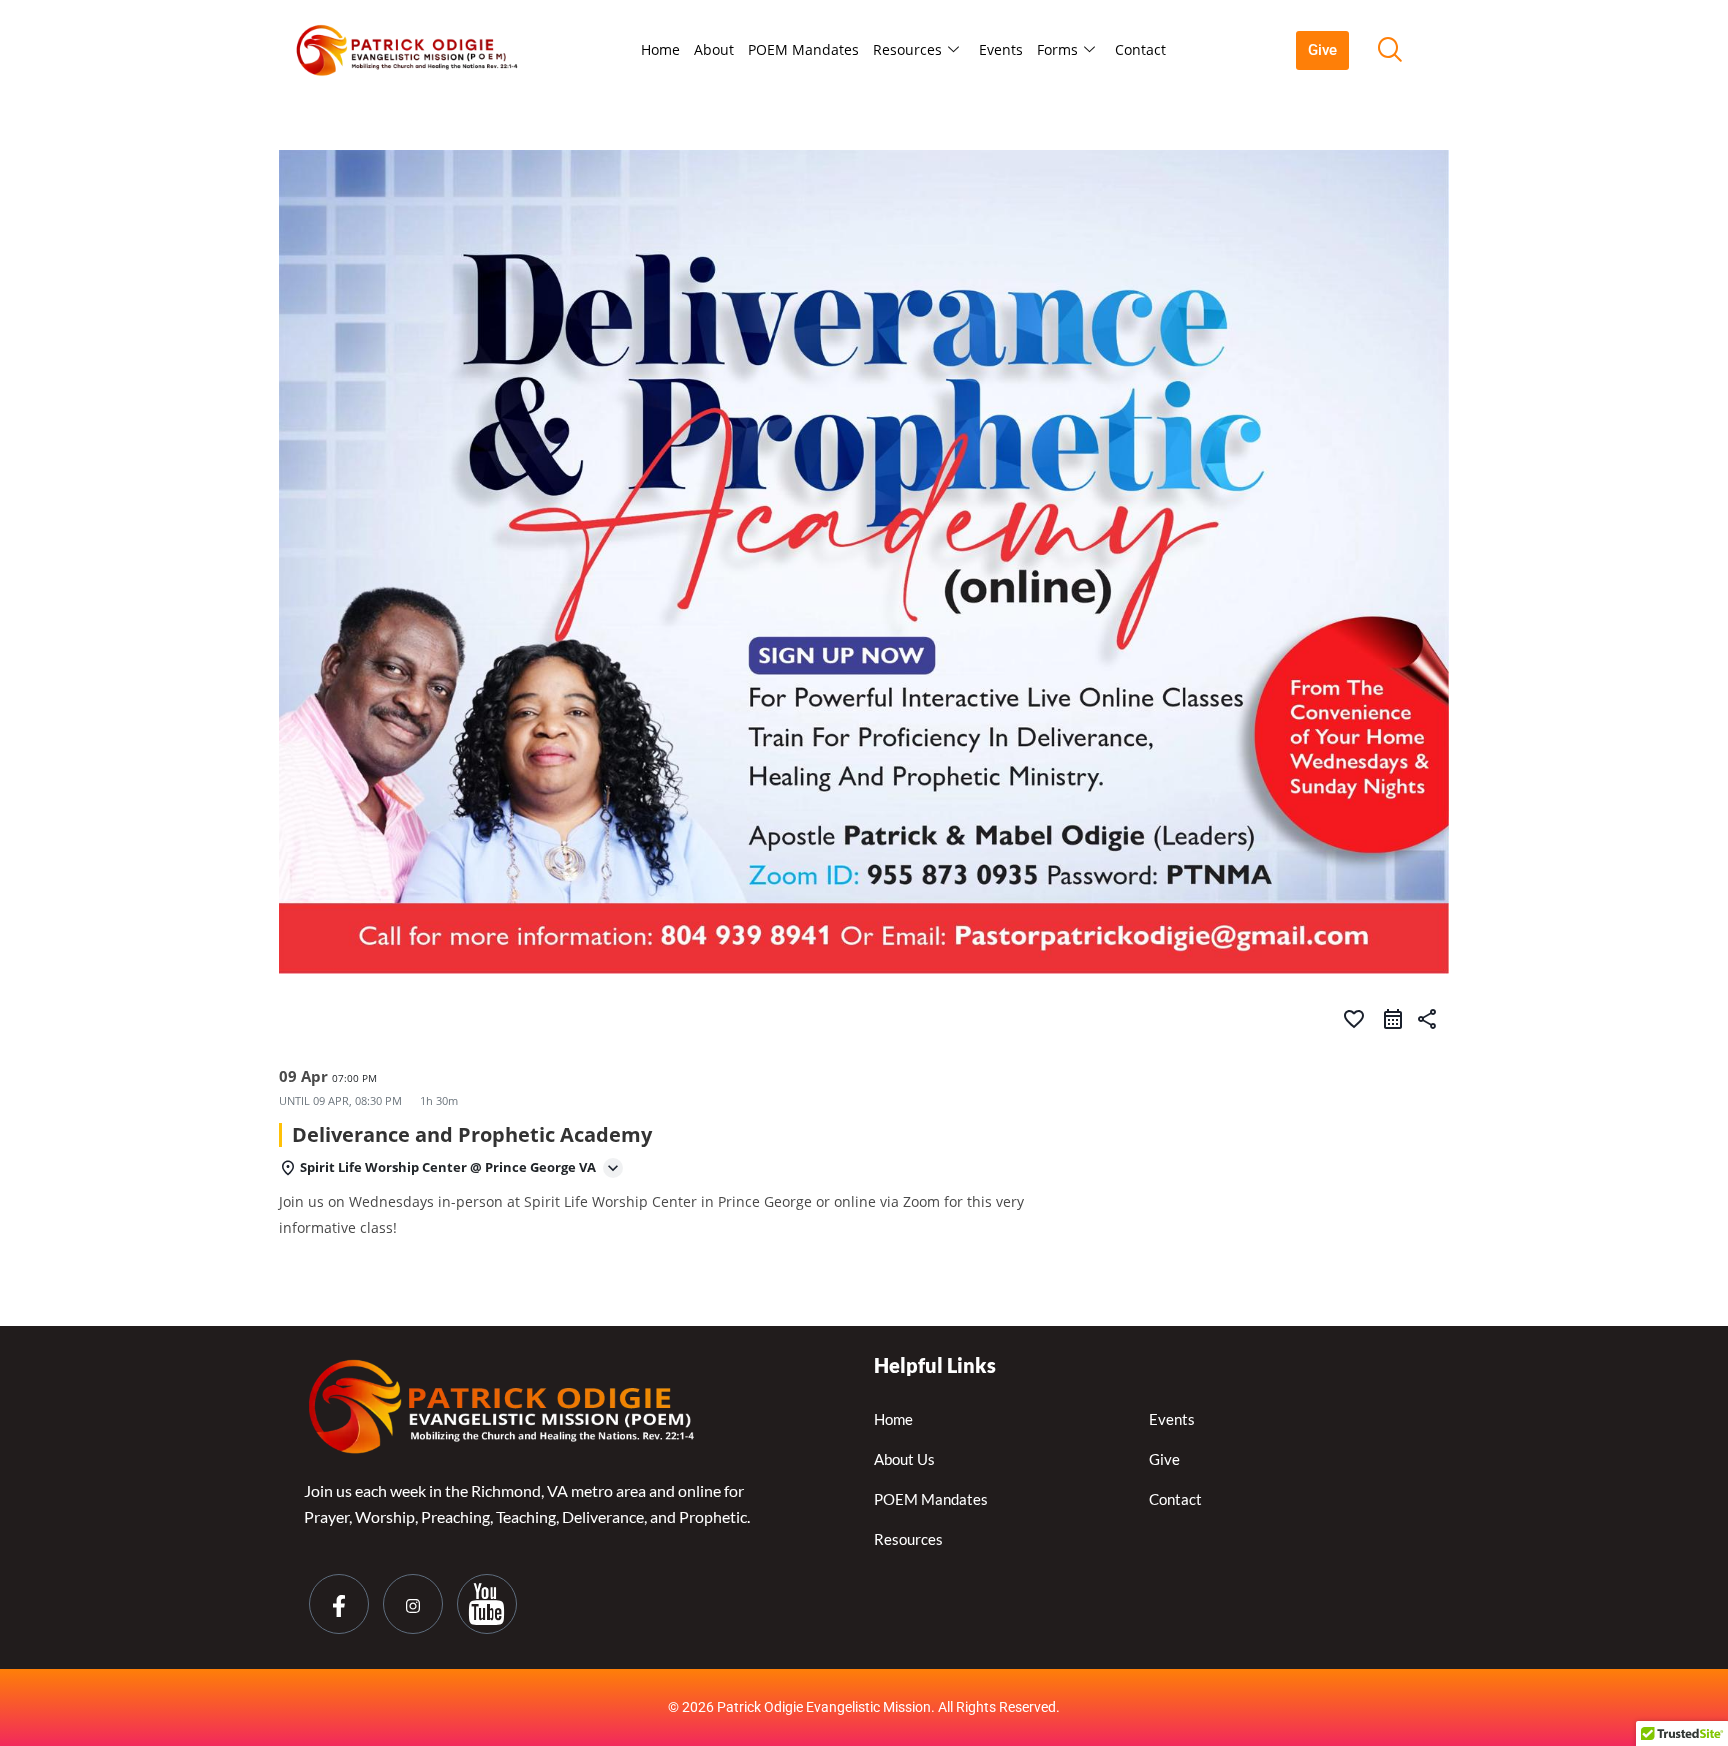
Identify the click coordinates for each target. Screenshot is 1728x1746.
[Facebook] (339, 1604)
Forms (1057, 49)
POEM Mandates (803, 49)
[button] (1389, 50)
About (714, 49)
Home (660, 49)
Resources (907, 49)
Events (1001, 49)
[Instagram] (413, 1604)
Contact (1140, 49)
